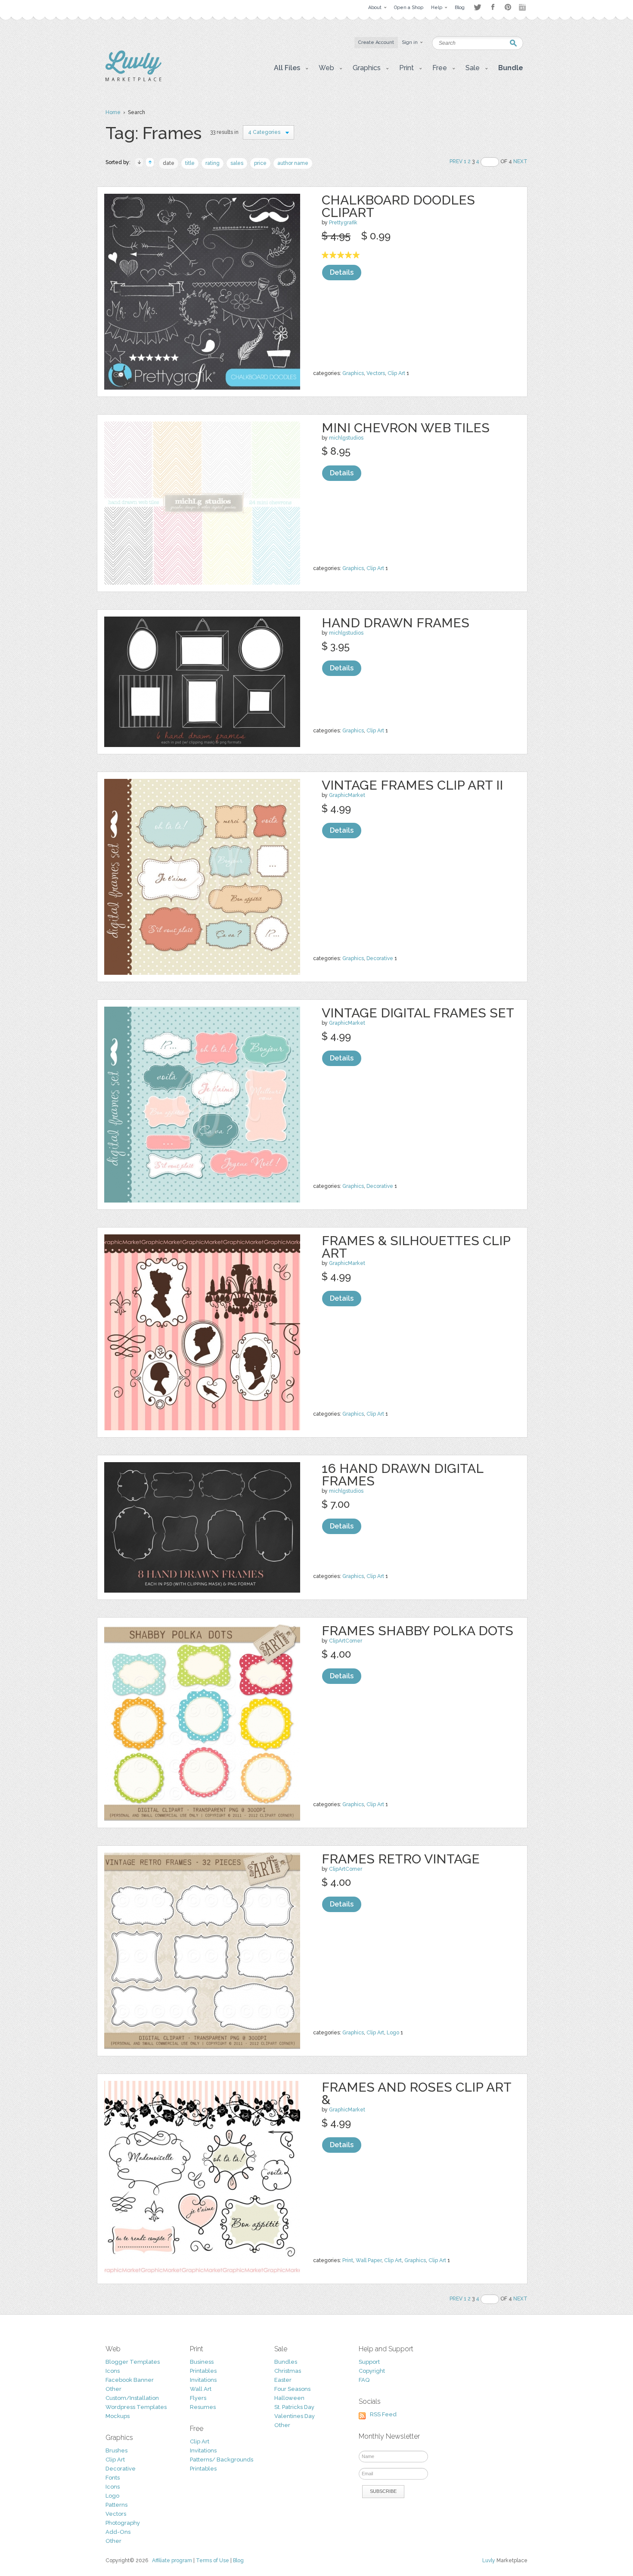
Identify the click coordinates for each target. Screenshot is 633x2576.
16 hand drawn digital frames (402, 1475)
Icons (113, 2371)
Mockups (118, 2416)
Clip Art (396, 373)
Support (369, 2362)
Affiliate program (172, 2561)
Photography (123, 2523)
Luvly (489, 2561)
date (169, 163)
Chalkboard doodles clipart (398, 206)
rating (213, 163)
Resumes (203, 2407)
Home (113, 112)
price (260, 163)
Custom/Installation (132, 2398)
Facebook (493, 7)
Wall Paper (369, 2260)
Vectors (376, 373)
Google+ (523, 7)
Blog (238, 2561)
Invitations (203, 2380)
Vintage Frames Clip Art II (412, 785)
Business (202, 2362)
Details (342, 272)
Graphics (353, 373)
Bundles (286, 2362)
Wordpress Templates (136, 2407)
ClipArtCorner (346, 1641)
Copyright (372, 2371)
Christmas (288, 2371)
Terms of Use (213, 2561)
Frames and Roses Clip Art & (416, 2093)
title (190, 163)
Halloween (289, 2398)
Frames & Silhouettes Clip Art (416, 1247)
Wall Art (201, 2389)
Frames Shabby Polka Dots (417, 1631)
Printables (203, 2371)
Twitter (477, 7)
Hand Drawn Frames (396, 623)
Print (348, 2260)
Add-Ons (118, 2532)
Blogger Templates (133, 2362)
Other (113, 2389)
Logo (393, 2033)
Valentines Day (295, 2416)
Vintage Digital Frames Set (418, 1013)
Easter (283, 2380)
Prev (456, 161)
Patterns (116, 2505)
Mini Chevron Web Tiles (406, 428)
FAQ (364, 2380)
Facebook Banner (130, 2380)
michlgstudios (346, 438)
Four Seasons (292, 2389)
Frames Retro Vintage (401, 1859)
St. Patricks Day (294, 2407)
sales (237, 163)
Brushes (116, 2450)
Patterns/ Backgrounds (222, 2460)
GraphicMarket (347, 795)
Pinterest (508, 7)
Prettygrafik (343, 223)
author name (293, 163)
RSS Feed (383, 2414)
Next (520, 161)
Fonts (113, 2478)
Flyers (198, 2398)
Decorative (380, 958)
